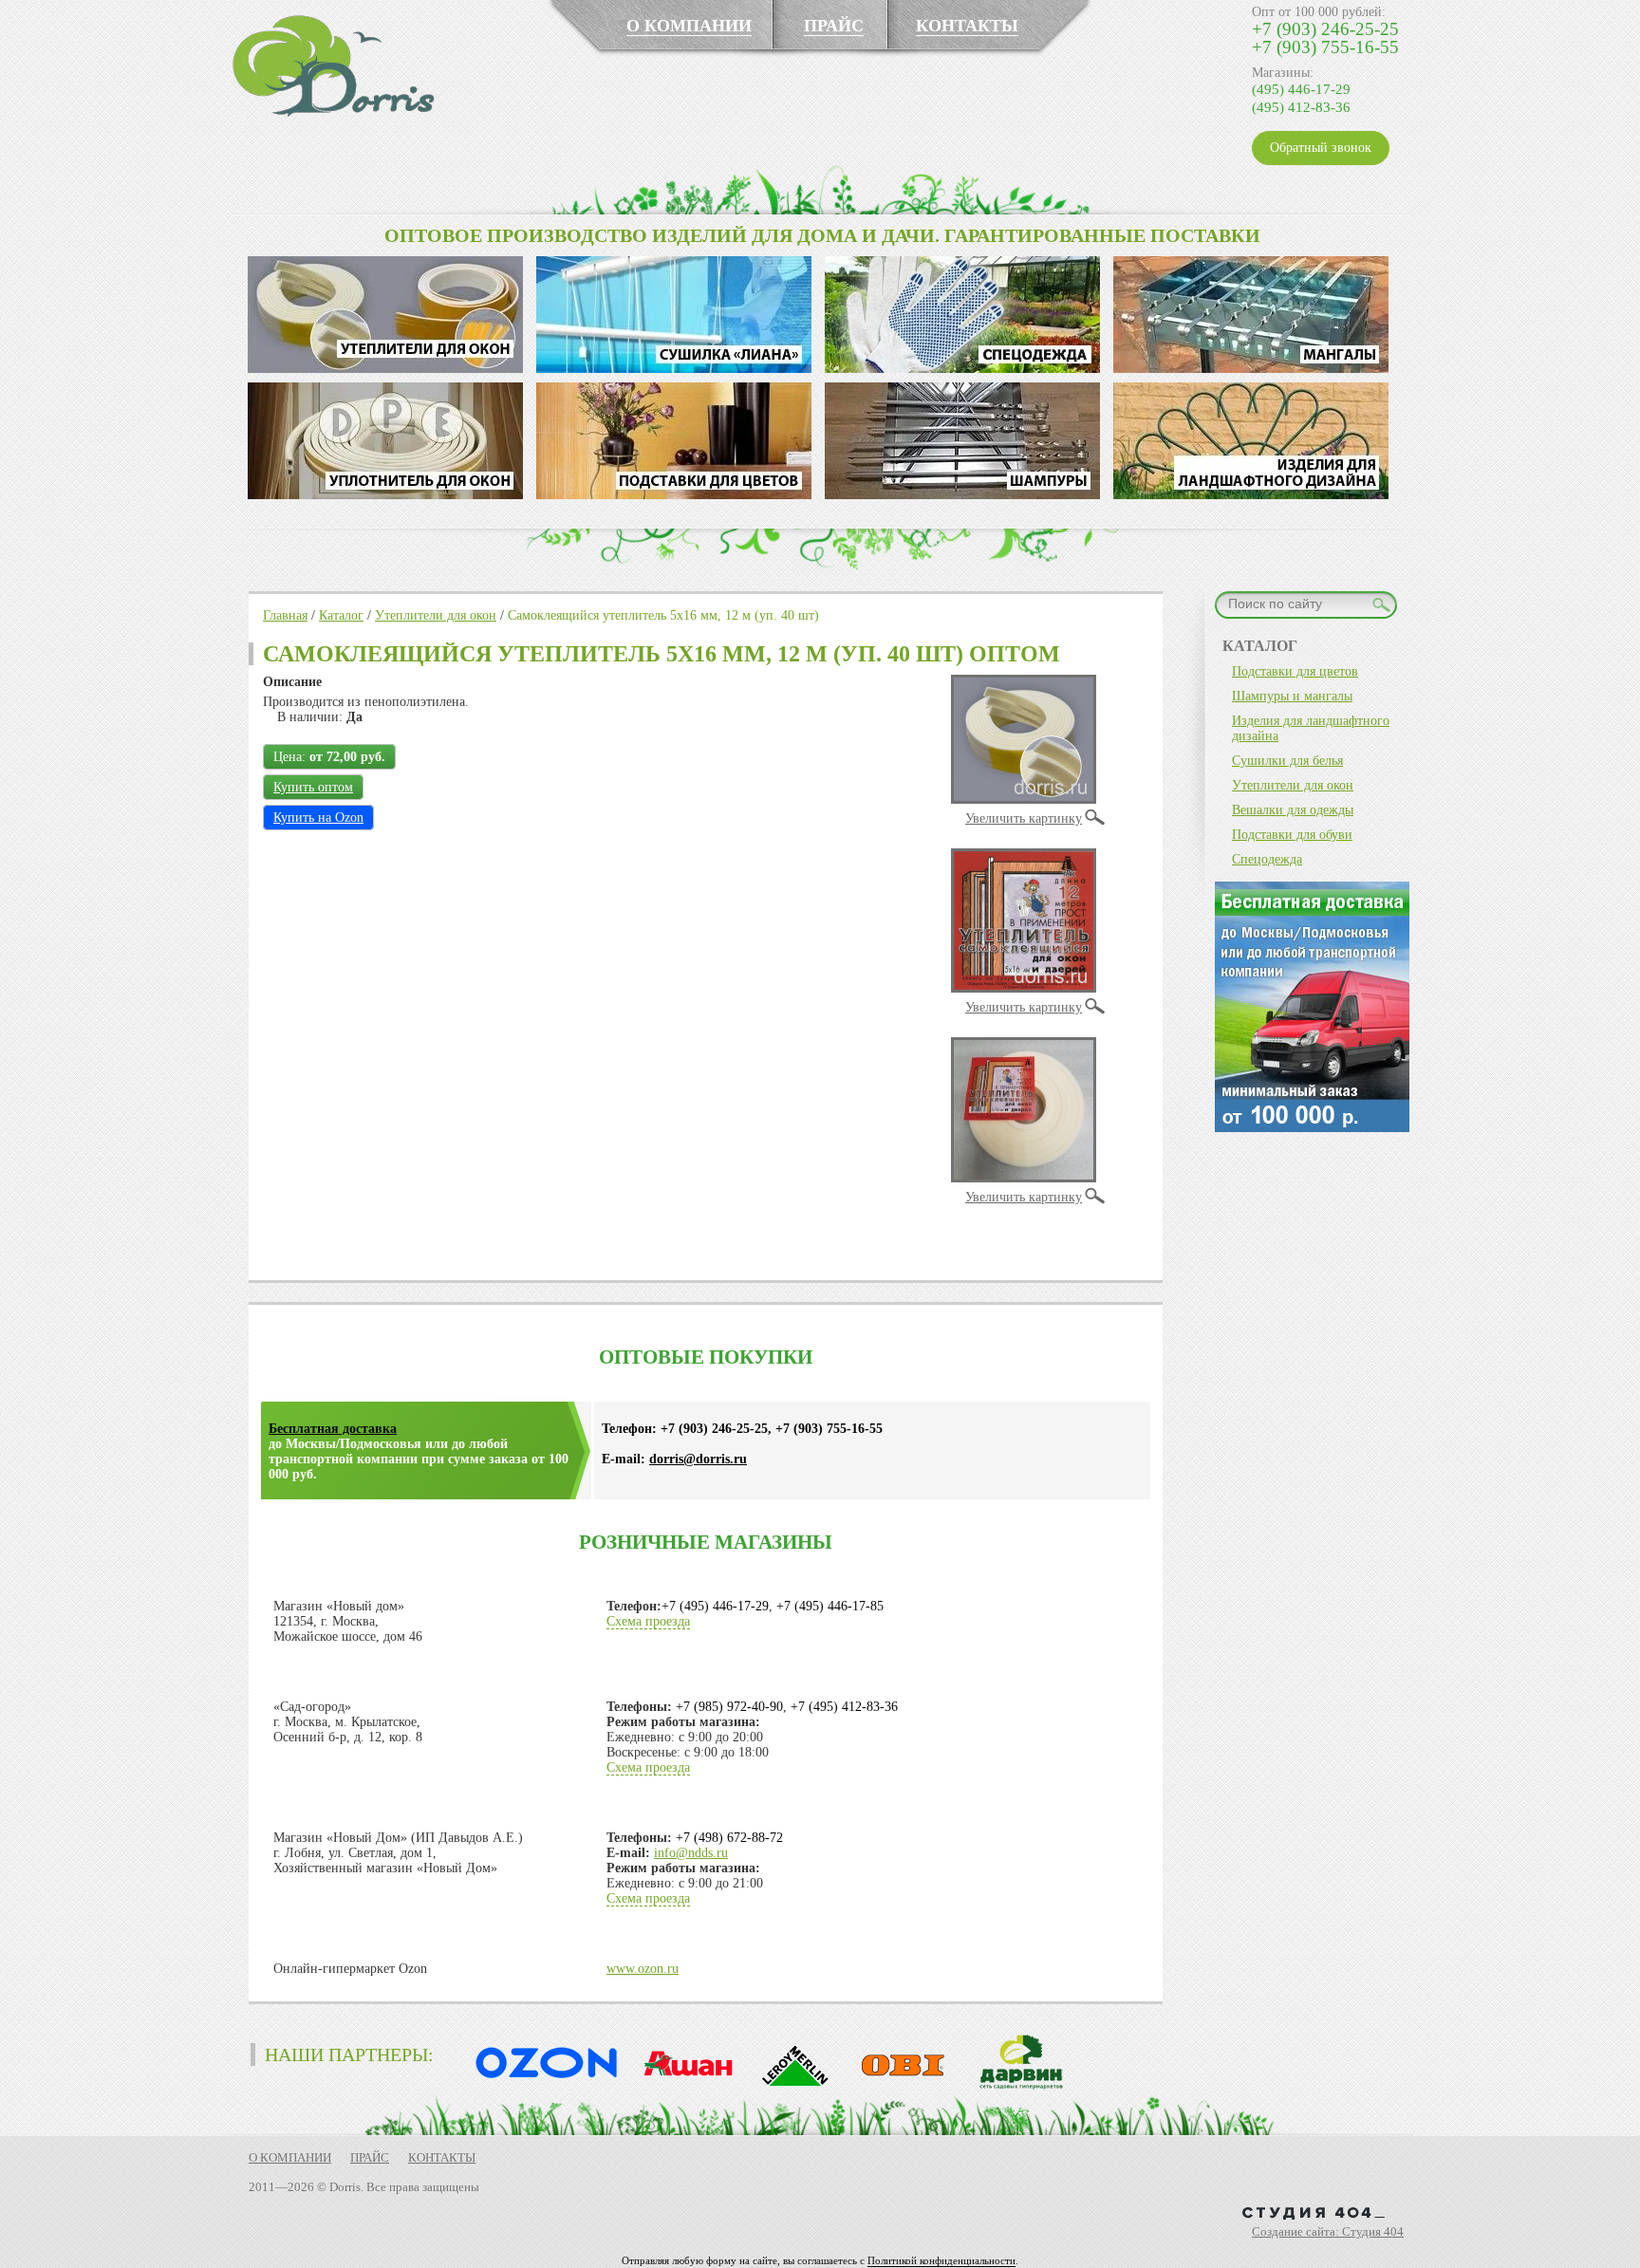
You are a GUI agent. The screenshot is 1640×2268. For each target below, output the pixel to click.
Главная (285, 615)
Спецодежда (1267, 859)
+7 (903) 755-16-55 (1325, 47)
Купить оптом (313, 787)
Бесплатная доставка (333, 1429)
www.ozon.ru (643, 1969)
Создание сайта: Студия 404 (1328, 2231)
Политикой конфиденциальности (941, 2260)
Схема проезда (648, 1621)
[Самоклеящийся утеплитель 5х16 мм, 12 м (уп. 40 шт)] (1024, 799)
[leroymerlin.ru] (791, 2086)
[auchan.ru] (682, 2086)
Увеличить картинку (1024, 818)
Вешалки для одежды (1293, 810)
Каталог (341, 615)
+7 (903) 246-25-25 (1325, 29)
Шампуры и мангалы (1292, 696)
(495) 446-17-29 (1301, 89)
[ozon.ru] (542, 2086)
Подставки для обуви (1292, 835)
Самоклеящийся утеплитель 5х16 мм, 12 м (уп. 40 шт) (663, 615)
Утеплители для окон (436, 615)
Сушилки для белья (1287, 761)
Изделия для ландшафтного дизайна (1311, 728)
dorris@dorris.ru (698, 1459)
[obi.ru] (899, 2086)
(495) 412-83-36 (1301, 107)
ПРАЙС (834, 26)
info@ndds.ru (691, 1853)
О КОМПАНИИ (689, 26)
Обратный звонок (1321, 148)
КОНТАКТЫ (967, 26)
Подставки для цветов (1295, 671)
